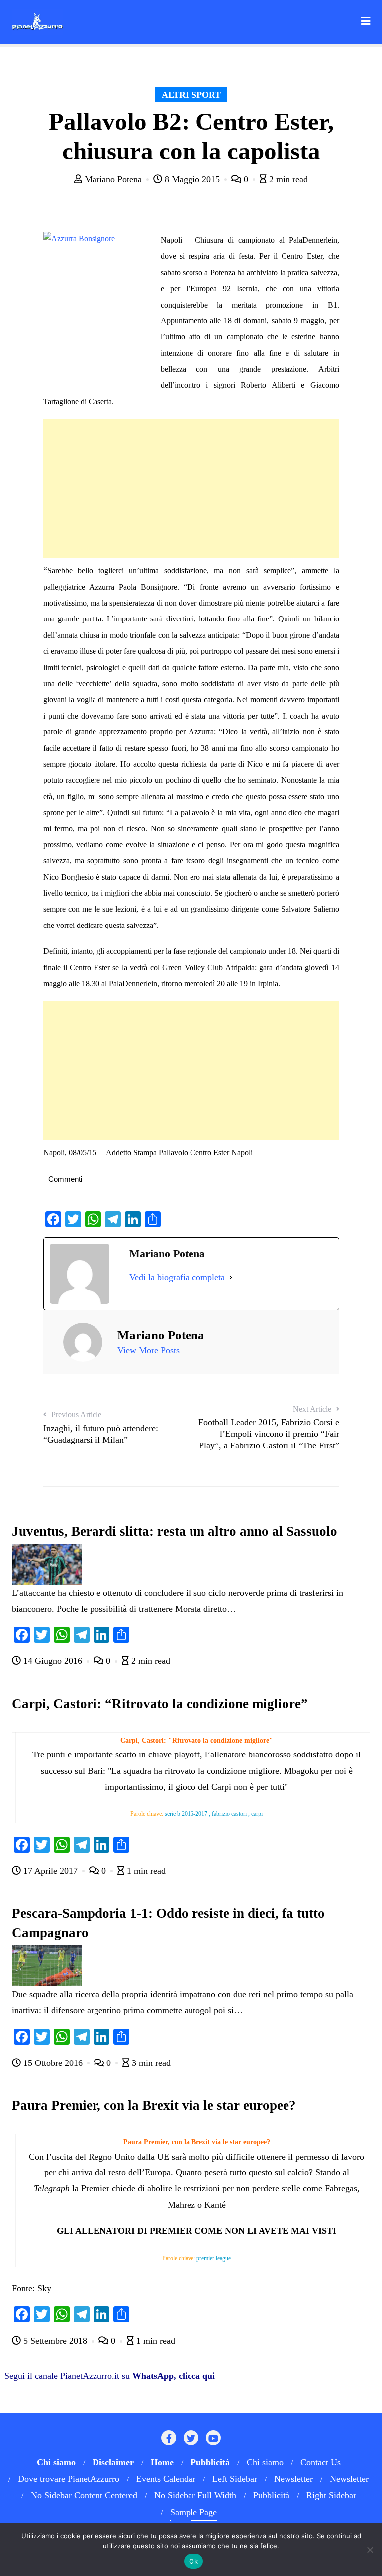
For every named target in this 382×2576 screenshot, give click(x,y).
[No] (370, 2550)
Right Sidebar (331, 2495)
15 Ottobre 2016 (53, 2063)
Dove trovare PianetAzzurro (69, 2479)
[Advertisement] (191, 489)
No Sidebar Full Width (195, 2495)
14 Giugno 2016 (53, 1661)
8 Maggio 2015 (192, 179)
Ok (193, 2561)
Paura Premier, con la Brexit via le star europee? (154, 2105)
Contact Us (321, 2462)
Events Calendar (166, 2479)
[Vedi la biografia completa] (231, 1277)
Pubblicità (271, 2495)
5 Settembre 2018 (55, 2341)
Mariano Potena (113, 179)
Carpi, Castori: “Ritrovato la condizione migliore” (160, 1704)
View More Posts (148, 1350)
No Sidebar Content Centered (84, 2495)
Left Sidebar (235, 2479)
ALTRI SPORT (191, 95)
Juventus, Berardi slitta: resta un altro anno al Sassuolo (175, 1531)
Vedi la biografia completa (177, 1277)
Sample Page (193, 2512)
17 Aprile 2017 (50, 1871)
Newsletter (293, 2479)
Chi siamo (265, 2462)
